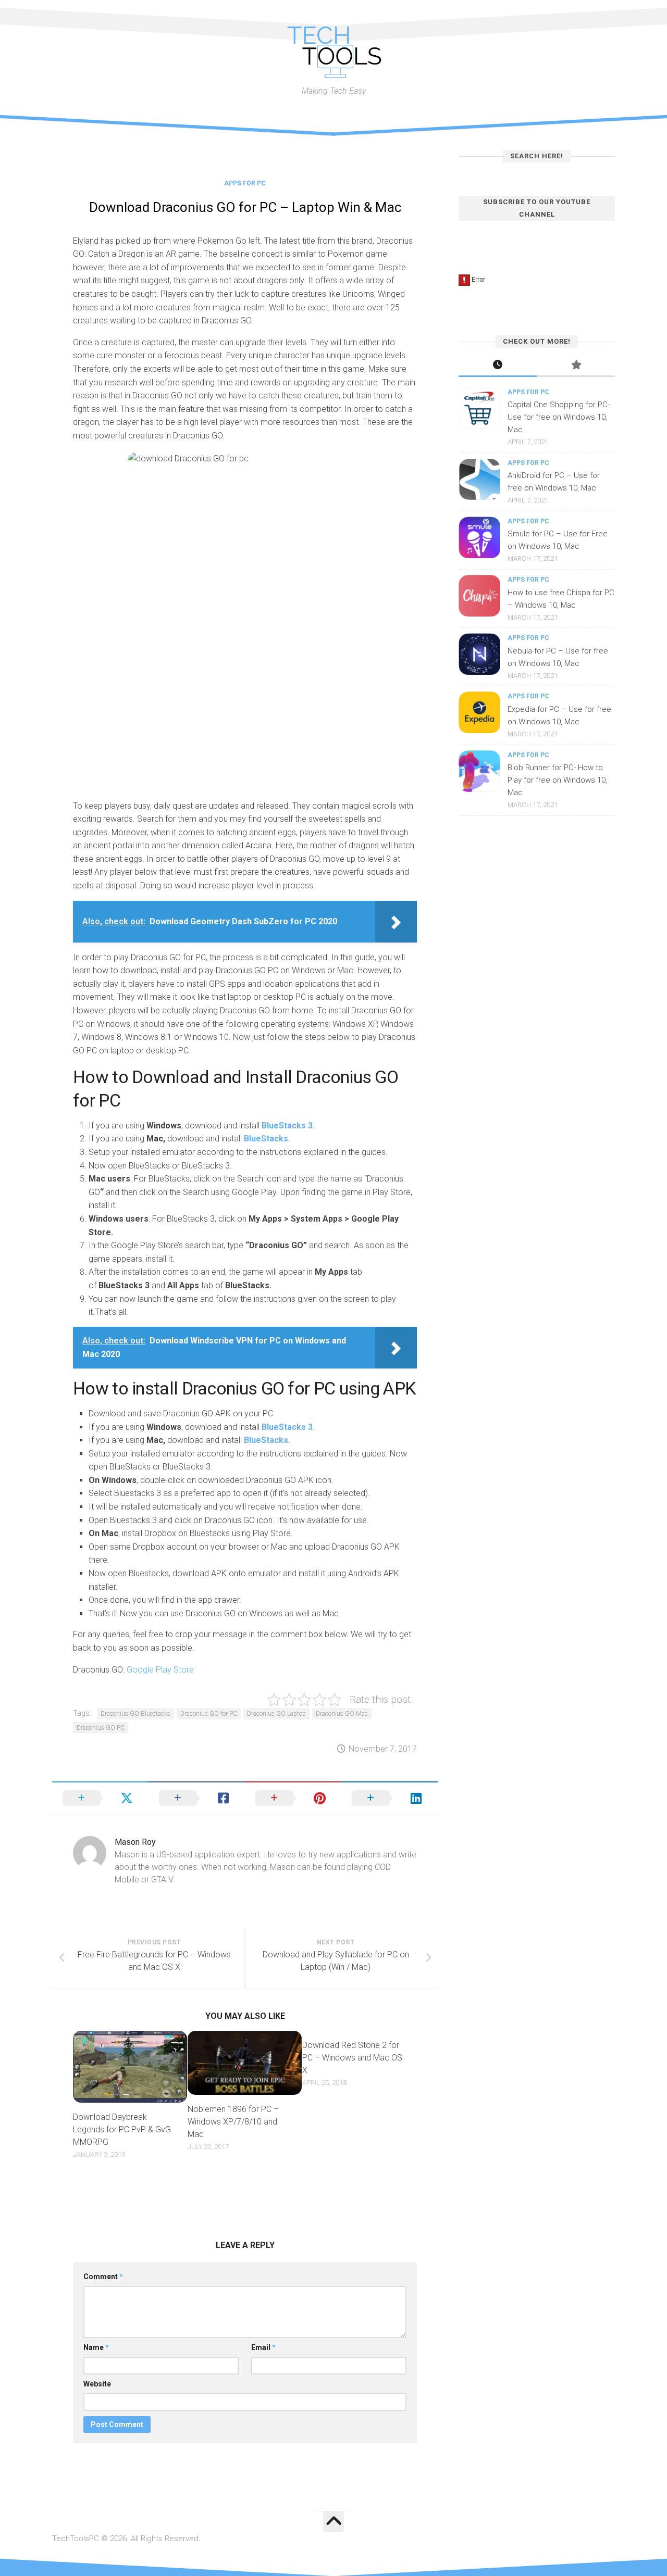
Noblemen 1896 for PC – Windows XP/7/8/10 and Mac (233, 2122)
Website (97, 2384)
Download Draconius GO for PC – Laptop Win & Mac (245, 207)
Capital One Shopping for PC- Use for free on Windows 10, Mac (559, 417)
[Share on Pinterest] (293, 1798)
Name (96, 2347)
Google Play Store (159, 1670)
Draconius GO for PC (209, 1714)
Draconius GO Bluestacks (135, 1714)
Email (263, 2347)
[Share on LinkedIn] (390, 1798)
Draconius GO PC (101, 1728)
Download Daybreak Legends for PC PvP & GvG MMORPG (122, 2129)
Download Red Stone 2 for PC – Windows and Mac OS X (352, 2058)
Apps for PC (245, 183)
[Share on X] (100, 1798)
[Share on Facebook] (197, 1798)
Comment (103, 2277)
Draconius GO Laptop (276, 1714)
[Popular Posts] (576, 366)
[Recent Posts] (498, 366)
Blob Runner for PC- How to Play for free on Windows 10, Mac (557, 780)
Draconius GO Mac (342, 1714)
